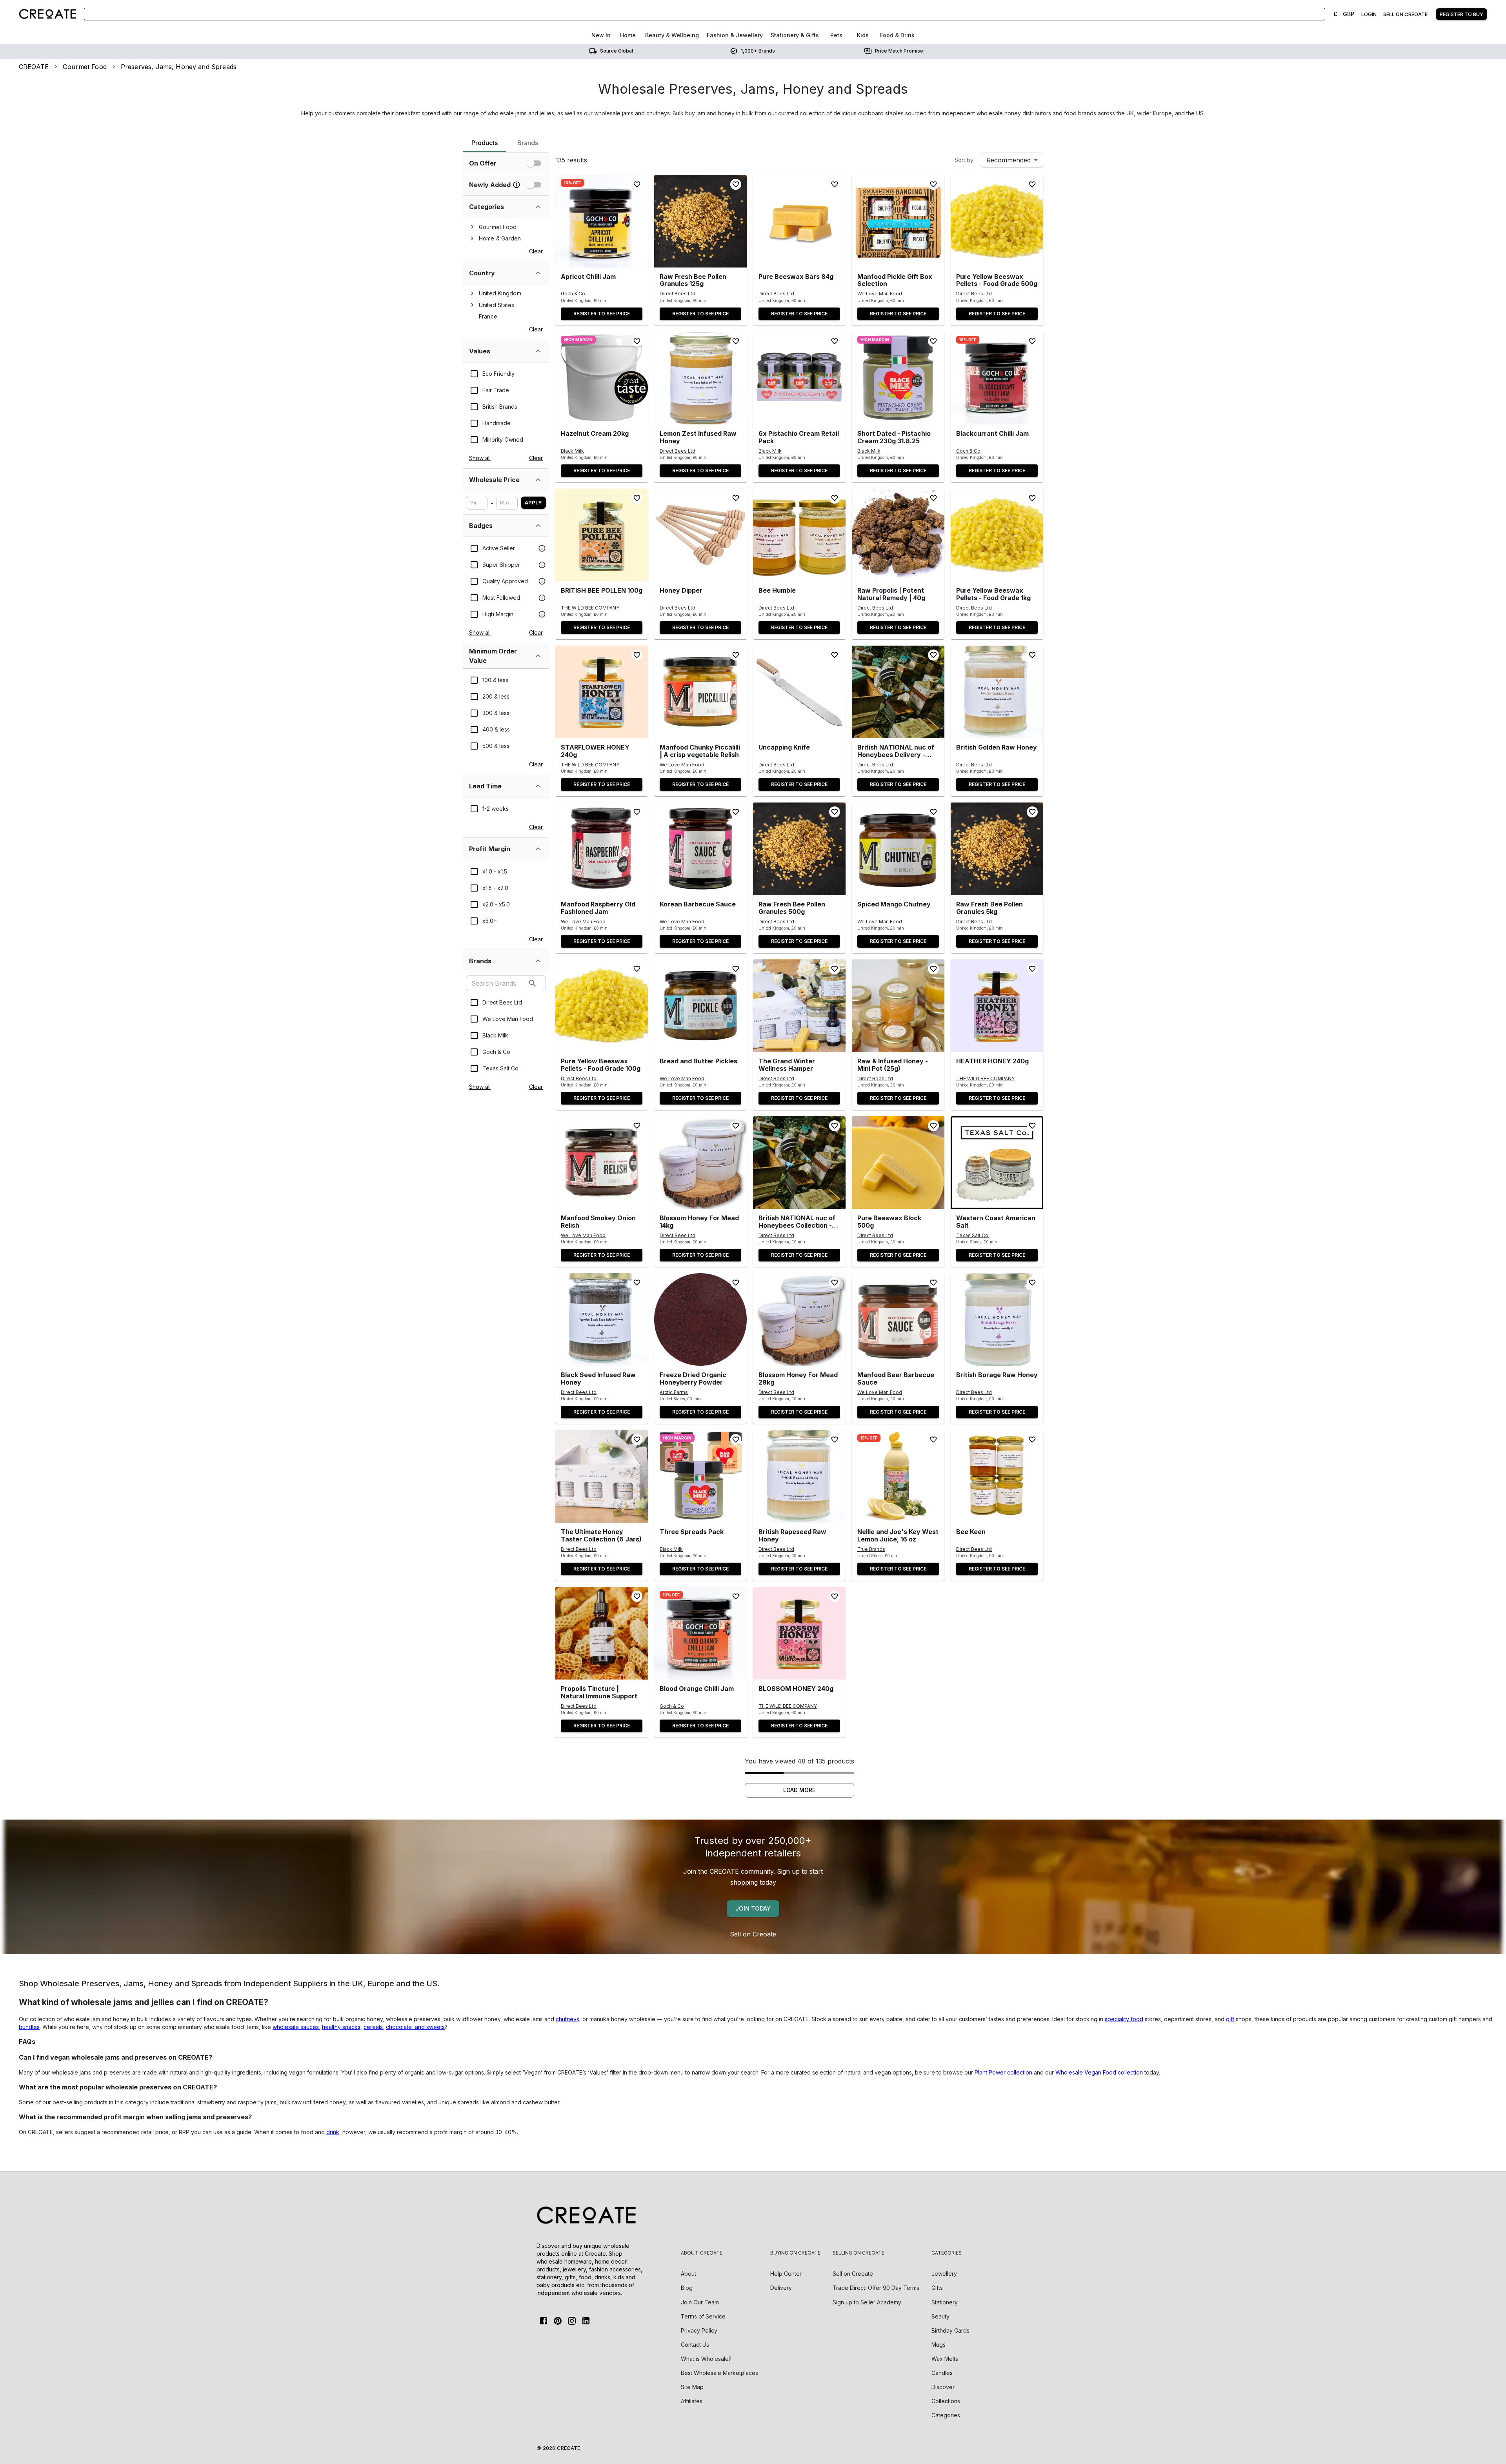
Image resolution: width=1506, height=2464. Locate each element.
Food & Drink (897, 35)
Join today (753, 1908)
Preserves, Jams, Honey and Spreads (179, 67)
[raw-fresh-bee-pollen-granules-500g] (799, 849)
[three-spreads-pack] (700, 1476)
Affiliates (692, 2401)
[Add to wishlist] (637, 184)
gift (1230, 2019)
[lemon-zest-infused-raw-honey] (700, 378)
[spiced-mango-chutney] (898, 849)
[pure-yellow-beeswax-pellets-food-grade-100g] (602, 1006)
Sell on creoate (1405, 14)
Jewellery (944, 2274)
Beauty (940, 2316)
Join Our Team (700, 2302)
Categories (946, 2415)
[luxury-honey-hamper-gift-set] (799, 1006)
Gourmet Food (85, 67)
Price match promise (899, 51)
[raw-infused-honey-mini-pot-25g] (898, 1006)
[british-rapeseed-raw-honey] (799, 1476)
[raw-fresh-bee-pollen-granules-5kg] (997, 849)
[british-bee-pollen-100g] (602, 535)
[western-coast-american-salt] (997, 1163)
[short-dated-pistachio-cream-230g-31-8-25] (898, 378)
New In (601, 35)
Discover (943, 2387)
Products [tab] (485, 143)
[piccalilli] (700, 692)
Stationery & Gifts (795, 35)
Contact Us (695, 2345)
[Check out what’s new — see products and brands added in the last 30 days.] (517, 185)
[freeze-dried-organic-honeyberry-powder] (700, 1319)
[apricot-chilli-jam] (602, 221)
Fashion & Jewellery (735, 35)
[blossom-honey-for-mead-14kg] (700, 1163)
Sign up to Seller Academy (867, 2302)
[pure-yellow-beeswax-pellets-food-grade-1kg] (997, 535)
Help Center (786, 2274)
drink (333, 2132)
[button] (602, 221)
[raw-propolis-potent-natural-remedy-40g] (898, 535)
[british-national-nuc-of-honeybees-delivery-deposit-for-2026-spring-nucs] (898, 692)
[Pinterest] (558, 2321)
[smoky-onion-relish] (602, 1163)
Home (628, 35)
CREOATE (34, 67)
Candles (942, 2373)
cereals (373, 2027)
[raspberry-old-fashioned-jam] (602, 849)
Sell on (853, 2274)
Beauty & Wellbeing (672, 35)
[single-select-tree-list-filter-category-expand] (538, 207)
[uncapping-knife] (799, 692)
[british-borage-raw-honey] (997, 1319)
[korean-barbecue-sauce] (700, 849)
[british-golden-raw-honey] (997, 692)
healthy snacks (341, 2027)
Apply (533, 502)
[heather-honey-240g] (997, 1006)
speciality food (1124, 2019)
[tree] (506, 233)
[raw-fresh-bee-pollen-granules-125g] (700, 221)
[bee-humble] (799, 535)
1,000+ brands (758, 51)
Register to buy (1461, 14)
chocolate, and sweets (415, 2027)
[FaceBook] (544, 2321)
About (688, 2274)
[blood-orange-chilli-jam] (700, 1633)
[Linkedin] (586, 2321)
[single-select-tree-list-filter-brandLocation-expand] (538, 273)
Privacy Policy (699, 2330)
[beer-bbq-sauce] (898, 1319)
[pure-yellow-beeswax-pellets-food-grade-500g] (997, 221)
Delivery (781, 2288)
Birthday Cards (950, 2330)
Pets (836, 35)
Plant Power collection (1003, 2072)
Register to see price (602, 314)
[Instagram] (572, 2321)
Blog (687, 2288)
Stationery (945, 2302)
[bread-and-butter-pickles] (700, 1006)
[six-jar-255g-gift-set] (602, 1476)
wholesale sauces (296, 2027)
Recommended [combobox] (1009, 160)
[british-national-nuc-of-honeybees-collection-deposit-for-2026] (799, 1163)
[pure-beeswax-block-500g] (898, 1163)
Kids (863, 35)
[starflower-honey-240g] (602, 692)
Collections (946, 2401)
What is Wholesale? (706, 2359)
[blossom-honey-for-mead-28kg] (799, 1319)
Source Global (617, 51)
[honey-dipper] (700, 535)
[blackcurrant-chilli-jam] (997, 378)
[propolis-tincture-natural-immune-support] (602, 1633)
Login (1369, 14)
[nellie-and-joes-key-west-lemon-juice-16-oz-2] (898, 1476)
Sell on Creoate (753, 1934)
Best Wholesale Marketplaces (719, 2373)
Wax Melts (945, 2359)
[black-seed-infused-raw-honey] (602, 1319)
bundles (29, 2027)
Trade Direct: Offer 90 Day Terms (876, 2288)
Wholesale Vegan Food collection (1099, 2072)
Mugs (939, 2345)
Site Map (692, 2387)
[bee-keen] (997, 1476)
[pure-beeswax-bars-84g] (799, 221)
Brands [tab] (528, 143)
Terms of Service (703, 2316)
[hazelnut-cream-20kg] (602, 378)
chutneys (567, 2019)
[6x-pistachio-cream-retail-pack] (799, 378)
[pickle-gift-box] (898, 221)
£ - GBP (1344, 14)
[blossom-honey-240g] (799, 1633)
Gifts (937, 2288)
